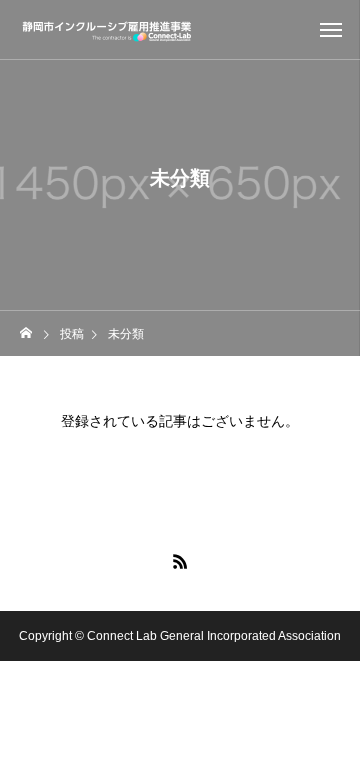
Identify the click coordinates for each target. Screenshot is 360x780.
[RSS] (180, 561)
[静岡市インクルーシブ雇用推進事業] (107, 30)
